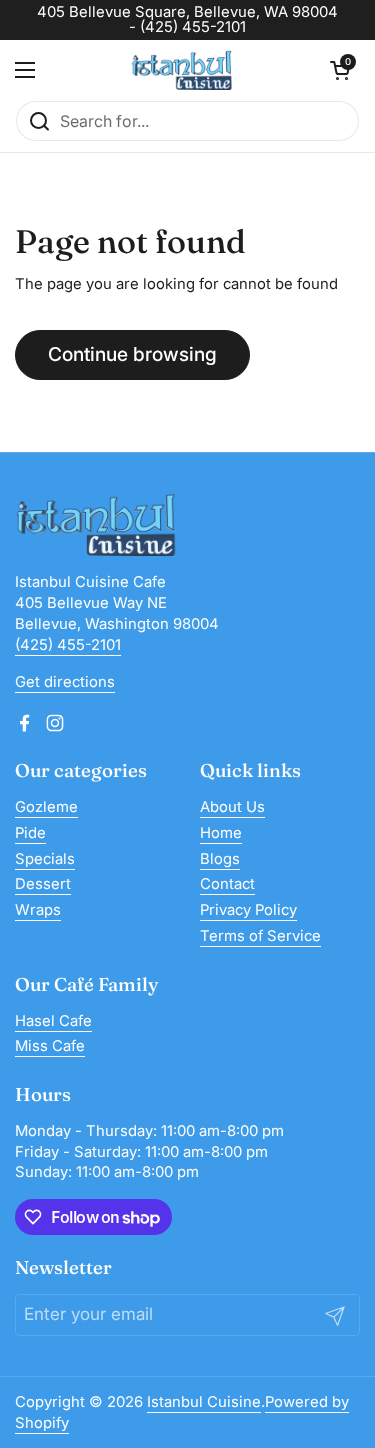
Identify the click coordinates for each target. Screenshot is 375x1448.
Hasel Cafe (53, 1021)
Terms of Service (260, 936)
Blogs (220, 859)
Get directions (65, 682)
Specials (45, 859)
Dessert (43, 884)
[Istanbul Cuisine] (182, 70)
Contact (227, 884)
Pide (30, 833)
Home (221, 833)
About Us (232, 807)
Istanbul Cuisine (204, 1402)
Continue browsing (132, 354)
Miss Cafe (50, 1046)
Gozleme (46, 807)
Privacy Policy (248, 910)
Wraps (38, 910)
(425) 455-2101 (68, 645)
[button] (340, 70)
